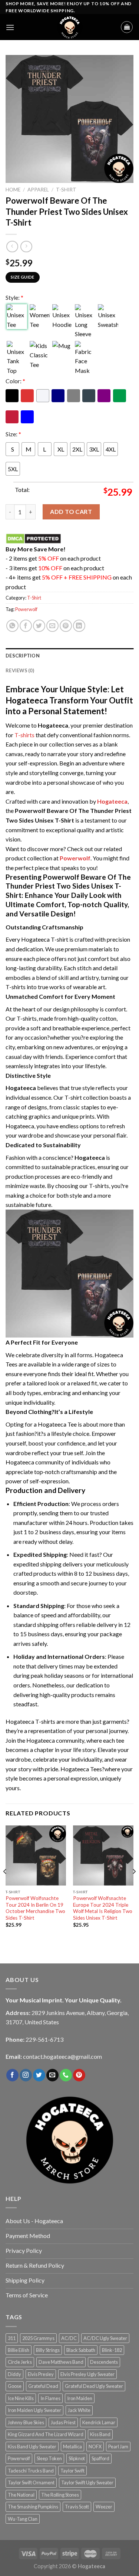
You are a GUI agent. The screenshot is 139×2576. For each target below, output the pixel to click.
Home (13, 190)
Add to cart (71, 511)
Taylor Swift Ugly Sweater (87, 2483)
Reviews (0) (20, 670)
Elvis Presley (41, 2374)
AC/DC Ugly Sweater (105, 2338)
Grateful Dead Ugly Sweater (94, 2386)
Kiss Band (100, 2434)
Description (23, 656)
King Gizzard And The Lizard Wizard (46, 2434)
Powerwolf (26, 609)
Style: (14, 297)
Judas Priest (63, 2422)
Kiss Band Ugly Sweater (32, 2447)
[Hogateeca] (70, 27)
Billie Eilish (19, 2350)
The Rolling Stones (60, 2495)
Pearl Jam (118, 2447)
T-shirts (24, 735)
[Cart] (127, 27)
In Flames (50, 2398)
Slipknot (77, 2458)
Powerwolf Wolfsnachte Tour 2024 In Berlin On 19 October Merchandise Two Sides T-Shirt (35, 1908)
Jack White (79, 2410)
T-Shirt (66, 190)
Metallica (72, 2447)
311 (12, 2338)
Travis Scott (77, 2507)
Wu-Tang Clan (23, 2519)
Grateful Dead (43, 2386)
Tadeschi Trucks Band (31, 2471)
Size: (13, 434)
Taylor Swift (72, 2471)
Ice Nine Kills (21, 2398)
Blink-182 (112, 2350)
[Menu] (10, 27)
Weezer (104, 2507)
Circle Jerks (20, 2362)
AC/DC (69, 2338)
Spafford (100, 2458)
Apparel (38, 190)
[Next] (134, 1886)
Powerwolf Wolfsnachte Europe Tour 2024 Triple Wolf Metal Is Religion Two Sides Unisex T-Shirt (103, 1908)
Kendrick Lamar (99, 2422)
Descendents (104, 2362)
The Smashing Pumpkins (33, 2507)
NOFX (95, 2447)
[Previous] (5, 1886)
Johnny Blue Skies (26, 2422)
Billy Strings (48, 2350)
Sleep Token (49, 2458)
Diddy (14, 2374)
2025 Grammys (38, 2338)
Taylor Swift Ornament (31, 2483)
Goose (15, 2386)
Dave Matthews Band (61, 2362)
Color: (15, 381)
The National (21, 2495)
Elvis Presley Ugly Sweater (87, 2374)
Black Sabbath (81, 2350)
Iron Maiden (80, 2398)
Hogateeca (112, 801)
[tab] (69, 656)
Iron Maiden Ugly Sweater (34, 2410)
